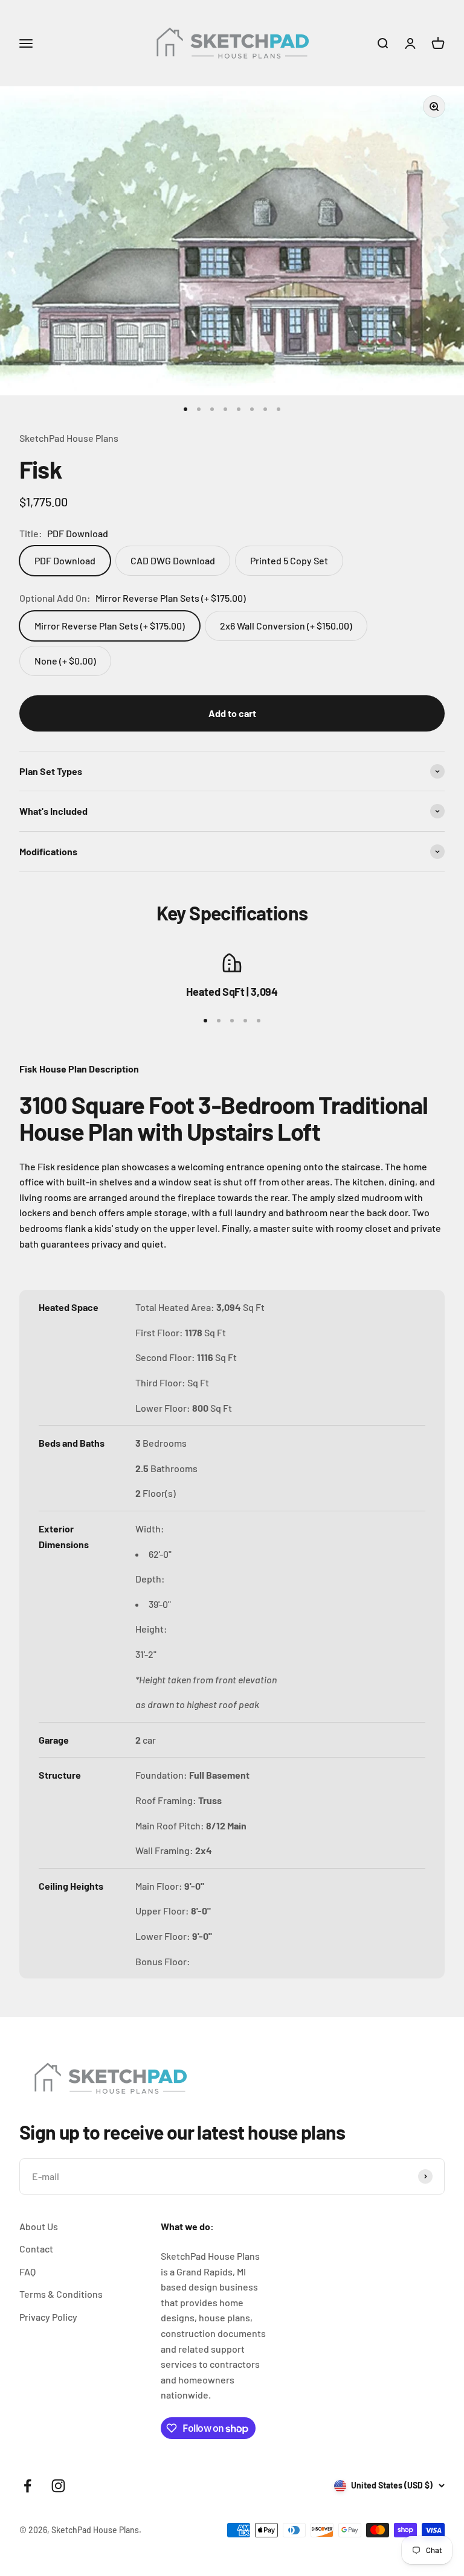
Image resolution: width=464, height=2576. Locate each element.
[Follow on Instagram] (58, 2486)
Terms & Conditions (61, 2294)
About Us (39, 2226)
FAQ (27, 2272)
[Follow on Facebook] (27, 2486)
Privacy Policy (48, 2317)
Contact (36, 2249)
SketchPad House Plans (69, 438)
